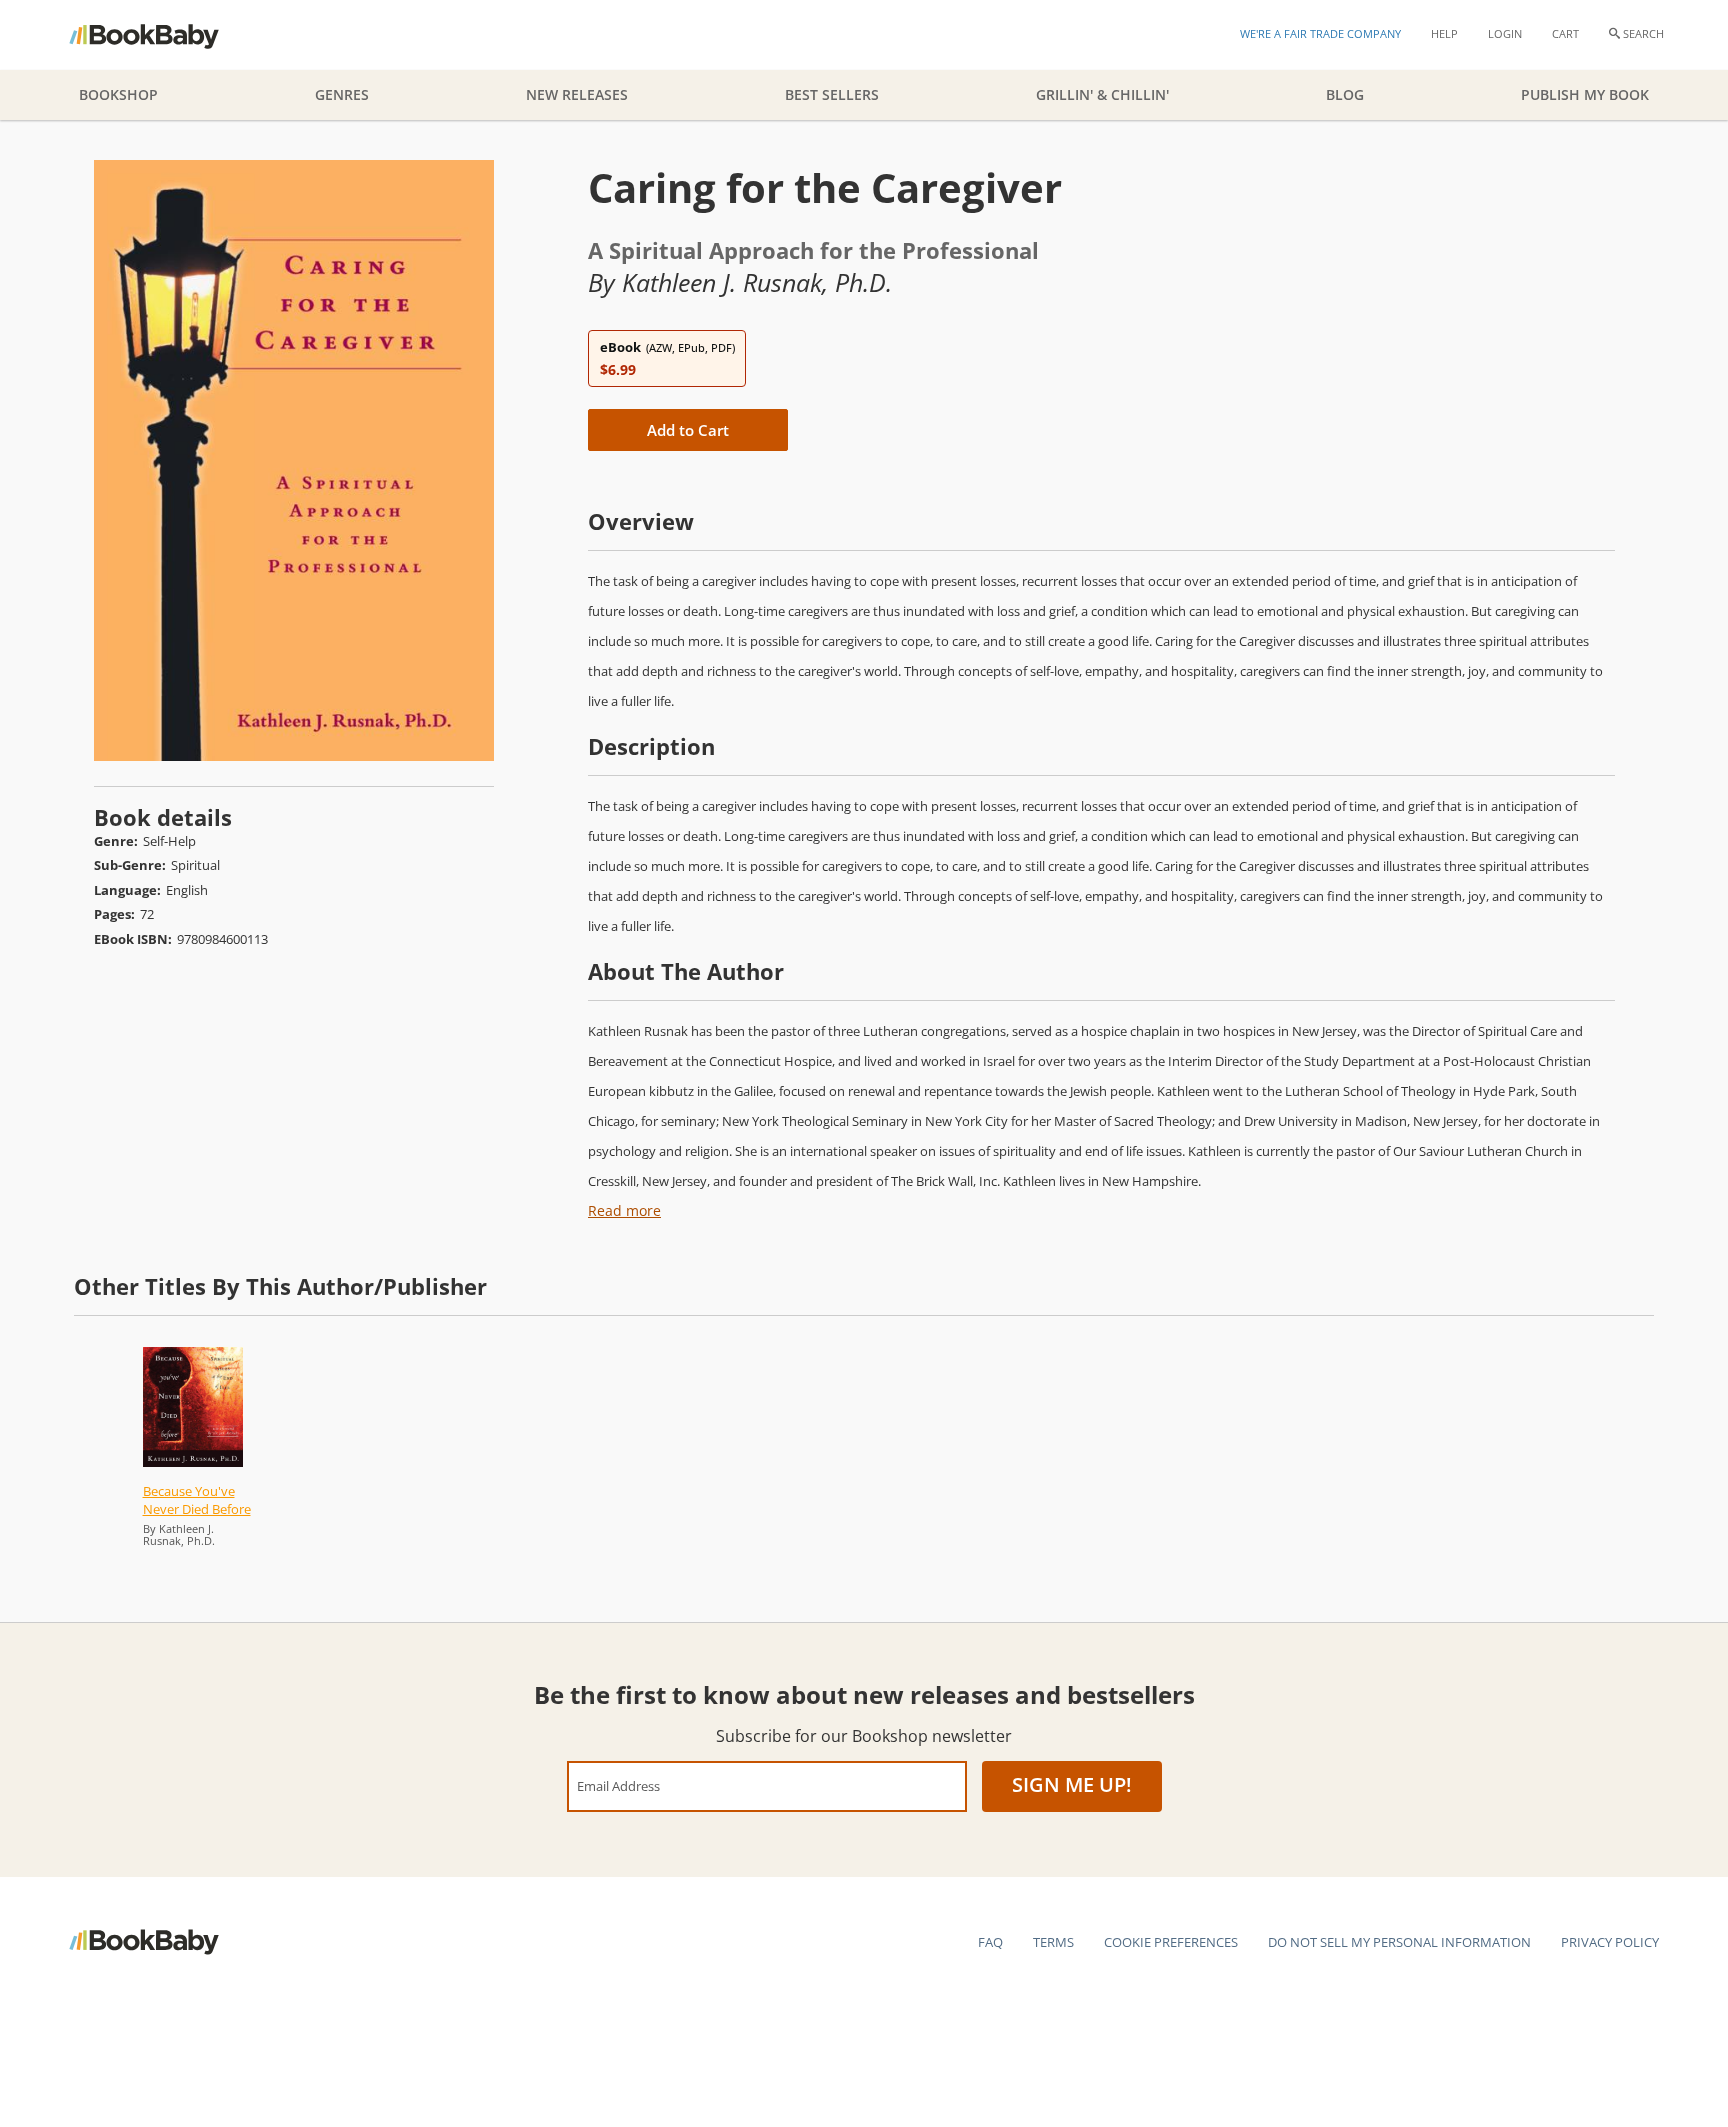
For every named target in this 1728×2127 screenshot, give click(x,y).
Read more (624, 1210)
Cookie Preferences (1171, 1942)
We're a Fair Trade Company (1320, 33)
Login (1505, 33)
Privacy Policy (1610, 1942)
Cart (1565, 33)
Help (1444, 33)
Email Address (618, 1785)
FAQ (990, 1942)
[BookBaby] (161, 35)
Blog (1345, 94)
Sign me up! (1072, 1784)
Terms (1053, 1942)
